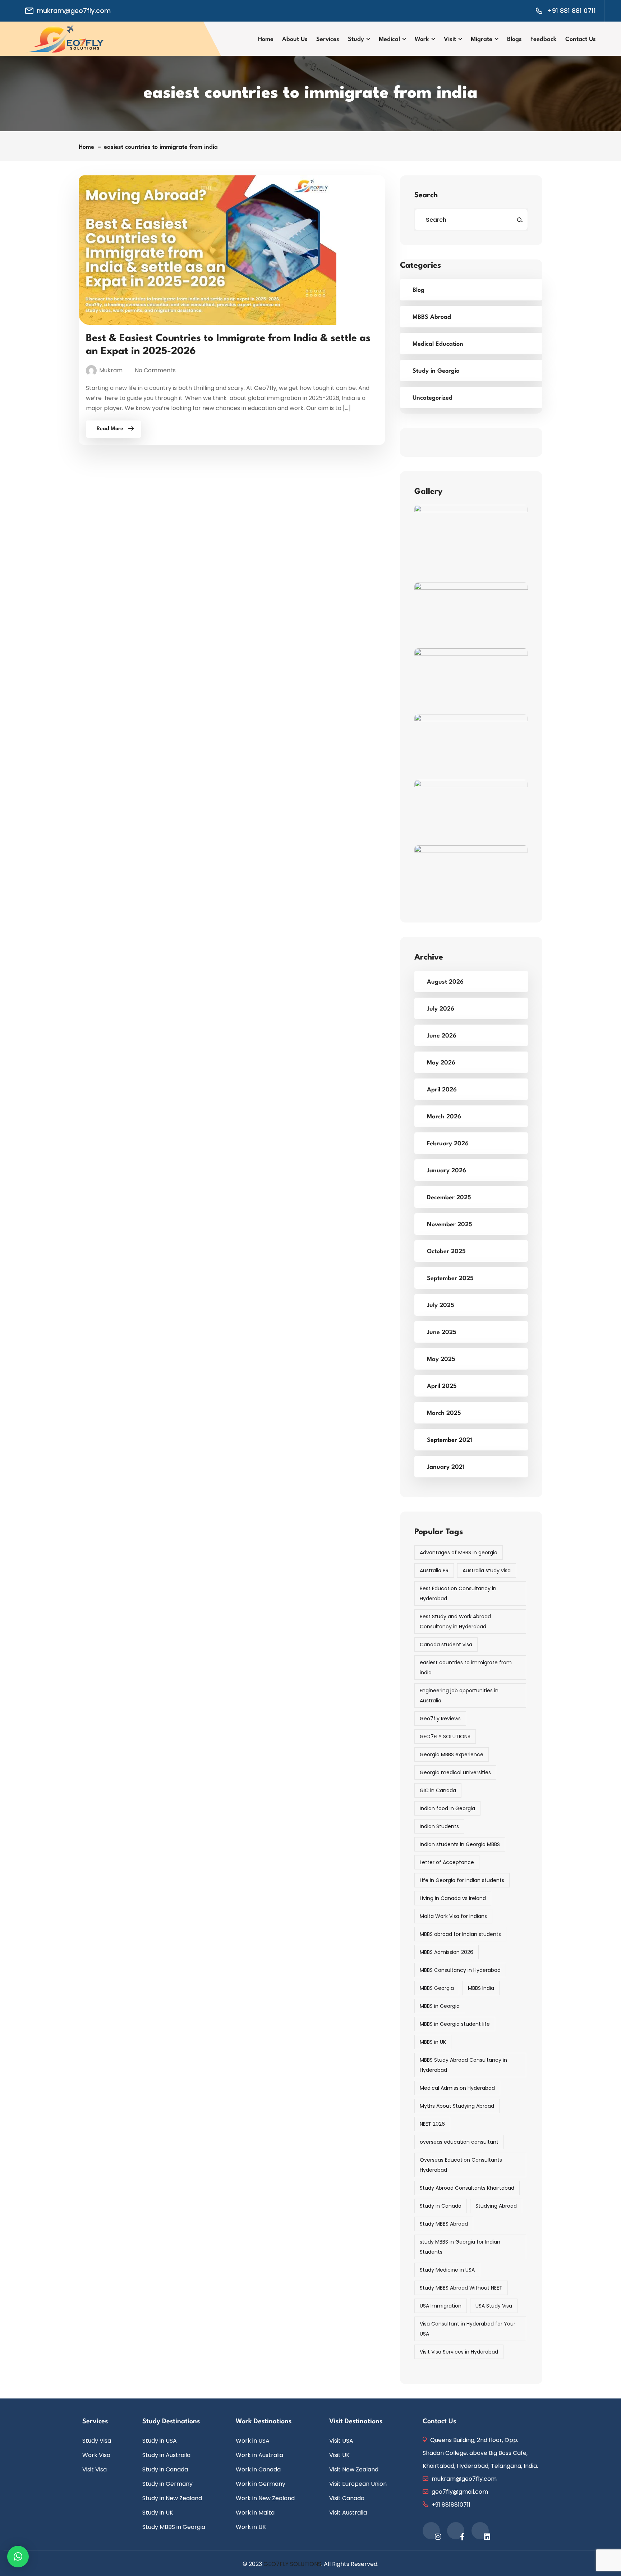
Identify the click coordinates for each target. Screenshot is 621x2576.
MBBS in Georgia (440, 2006)
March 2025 (444, 1413)
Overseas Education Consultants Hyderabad (461, 2165)
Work (422, 39)
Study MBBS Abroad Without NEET (461, 2288)
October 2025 (446, 1252)
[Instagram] (431, 2531)
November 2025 (450, 1225)
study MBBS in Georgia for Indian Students (460, 2247)
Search (426, 195)
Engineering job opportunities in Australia (459, 1696)
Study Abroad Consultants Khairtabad (467, 2188)
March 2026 (444, 1117)
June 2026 (442, 1036)
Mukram (111, 370)
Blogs (514, 39)
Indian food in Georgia (447, 1808)
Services (328, 39)
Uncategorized (433, 398)
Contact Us (581, 39)
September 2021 (450, 1440)
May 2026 (441, 1063)
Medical (389, 39)
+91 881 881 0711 (572, 11)
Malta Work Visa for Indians (453, 1916)
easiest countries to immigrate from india (161, 147)
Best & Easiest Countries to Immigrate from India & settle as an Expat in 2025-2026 (228, 345)
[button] (18, 2557)
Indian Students (439, 1826)
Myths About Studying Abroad (457, 2106)
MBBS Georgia (437, 1988)
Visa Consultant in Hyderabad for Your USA (468, 2329)
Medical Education (438, 344)
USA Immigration (441, 2306)
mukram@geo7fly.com (74, 11)
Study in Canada (441, 2206)
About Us (295, 39)
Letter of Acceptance (447, 1862)
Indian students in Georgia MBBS (460, 1844)
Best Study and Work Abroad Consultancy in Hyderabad (455, 1621)
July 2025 (441, 1305)
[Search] (520, 220)
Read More (110, 429)
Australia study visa (487, 1570)
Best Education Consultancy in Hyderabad (458, 1593)
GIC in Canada (438, 1790)
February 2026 (448, 1144)
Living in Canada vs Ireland (453, 1898)
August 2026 (445, 982)
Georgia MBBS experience (452, 1754)
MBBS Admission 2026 (447, 1952)
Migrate (482, 39)
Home (266, 39)
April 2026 (442, 1090)
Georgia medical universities (455, 1772)
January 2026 (447, 1171)
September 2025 (450, 1278)
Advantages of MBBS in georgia (459, 1552)
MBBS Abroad (432, 317)
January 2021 (446, 1467)
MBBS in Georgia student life (455, 2024)
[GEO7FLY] (65, 38)
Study (356, 39)
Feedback (544, 39)
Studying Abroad (496, 2206)
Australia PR (434, 1570)
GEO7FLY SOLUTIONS (445, 1736)
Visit (450, 39)
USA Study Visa (494, 2306)
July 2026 (441, 1009)
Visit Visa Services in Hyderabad (459, 2352)
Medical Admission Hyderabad (457, 2088)
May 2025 (441, 1359)
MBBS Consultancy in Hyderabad (460, 1970)
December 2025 (449, 1198)
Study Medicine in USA (447, 2270)
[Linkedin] (480, 2531)
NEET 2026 (432, 2124)
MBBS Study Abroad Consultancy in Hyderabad (463, 2065)
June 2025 (442, 1332)
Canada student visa (446, 1644)
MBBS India (481, 1988)
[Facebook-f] (456, 2531)
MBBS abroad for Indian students (460, 1934)
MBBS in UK (433, 2042)
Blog (418, 290)
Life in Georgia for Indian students (462, 1880)
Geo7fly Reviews (440, 1719)
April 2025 (442, 1386)
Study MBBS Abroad (444, 2224)
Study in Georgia (436, 371)
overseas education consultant (459, 2142)
